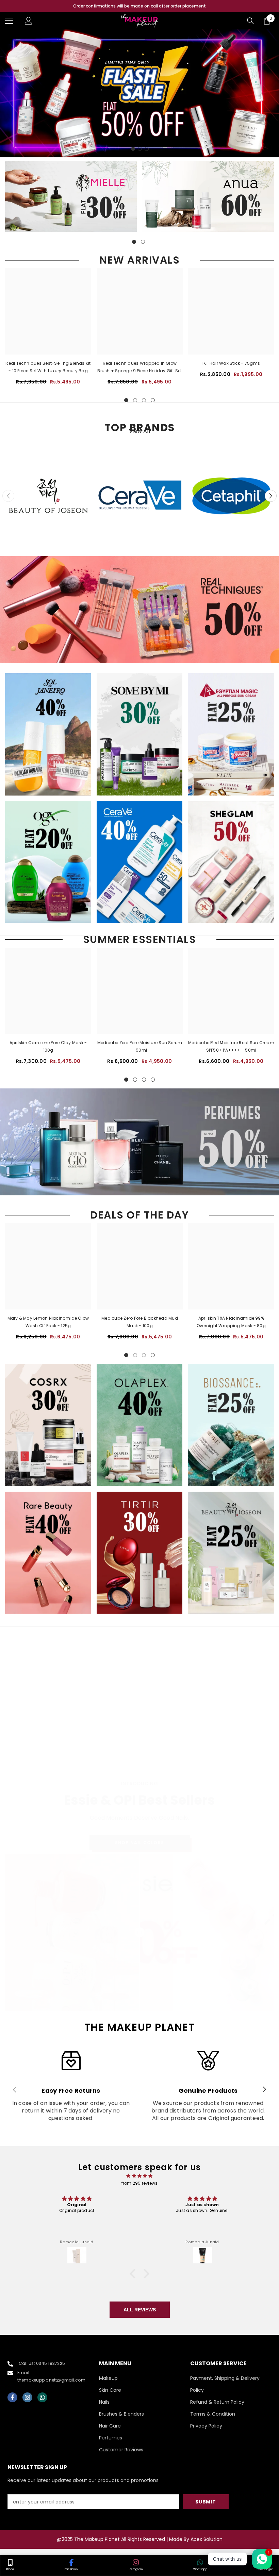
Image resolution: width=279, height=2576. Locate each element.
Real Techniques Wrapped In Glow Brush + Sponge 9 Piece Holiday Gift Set (139, 367)
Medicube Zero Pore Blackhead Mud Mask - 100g (140, 1322)
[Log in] (29, 21)
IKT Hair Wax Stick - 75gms (231, 363)
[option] (139, 6)
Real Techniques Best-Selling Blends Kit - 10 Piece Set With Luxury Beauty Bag (48, 367)
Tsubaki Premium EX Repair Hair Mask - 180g (48, 1758)
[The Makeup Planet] (71, 196)
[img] (139, 2176)
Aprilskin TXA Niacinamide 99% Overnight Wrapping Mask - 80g (231, 1322)
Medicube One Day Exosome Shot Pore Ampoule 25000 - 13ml (140, 1758)
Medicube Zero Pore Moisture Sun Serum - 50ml (140, 1046)
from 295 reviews (140, 2183)
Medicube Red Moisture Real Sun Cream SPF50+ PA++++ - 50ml (231, 1046)
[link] (71, 2090)
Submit (206, 2502)
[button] (271, 496)
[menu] (9, 21)
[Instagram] (27, 2397)
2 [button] (140, 149)
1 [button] (133, 149)
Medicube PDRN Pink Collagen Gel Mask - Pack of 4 (231, 1751)
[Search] (250, 21)
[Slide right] (264, 2090)
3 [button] (147, 149)
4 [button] (153, 400)
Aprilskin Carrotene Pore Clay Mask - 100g (48, 1046)
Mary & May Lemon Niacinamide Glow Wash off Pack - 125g (48, 1322)
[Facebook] (12, 2397)
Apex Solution (207, 2539)
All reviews (140, 2310)
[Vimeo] (42, 2397)
